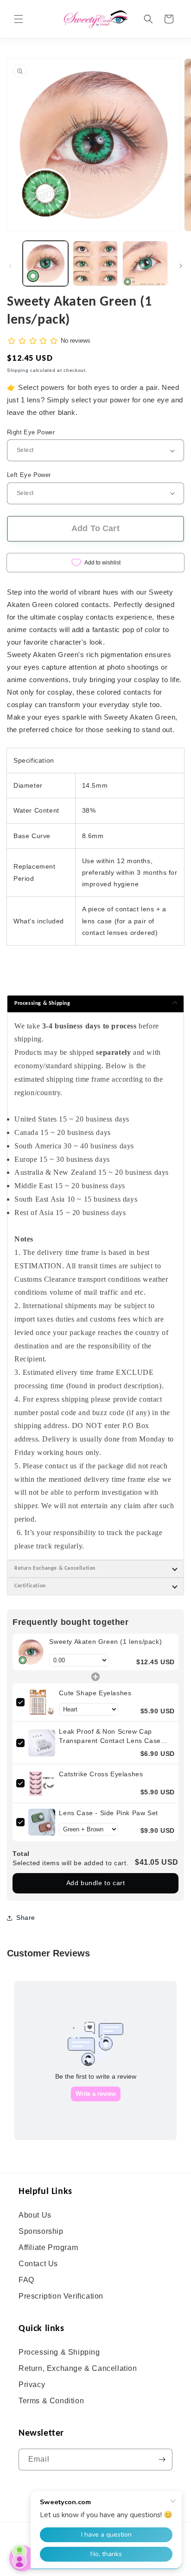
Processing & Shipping (59, 2352)
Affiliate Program (48, 2247)
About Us (35, 2215)
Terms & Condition (51, 2401)
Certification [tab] (30, 1586)
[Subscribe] (162, 2460)
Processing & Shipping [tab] (42, 1003)
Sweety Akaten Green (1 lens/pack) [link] (105, 1642)
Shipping (18, 370)
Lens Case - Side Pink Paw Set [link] (108, 1813)
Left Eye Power (29, 475)
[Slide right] (181, 266)
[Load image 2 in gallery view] (95, 263)
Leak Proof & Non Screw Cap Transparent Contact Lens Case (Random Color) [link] (110, 1736)
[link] (31, 1652)
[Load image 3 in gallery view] (145, 263)
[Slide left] (10, 266)
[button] (19, 19)
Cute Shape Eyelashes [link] (95, 1693)
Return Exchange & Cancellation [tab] (55, 1568)
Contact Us (38, 2264)
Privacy (32, 2385)
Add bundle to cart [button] (96, 1883)
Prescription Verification (61, 2296)
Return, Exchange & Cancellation (78, 2368)
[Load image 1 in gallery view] (45, 263)
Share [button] (26, 1918)
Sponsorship (41, 2231)
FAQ (26, 2280)
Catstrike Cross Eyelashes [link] (101, 1774)
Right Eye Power (31, 432)
